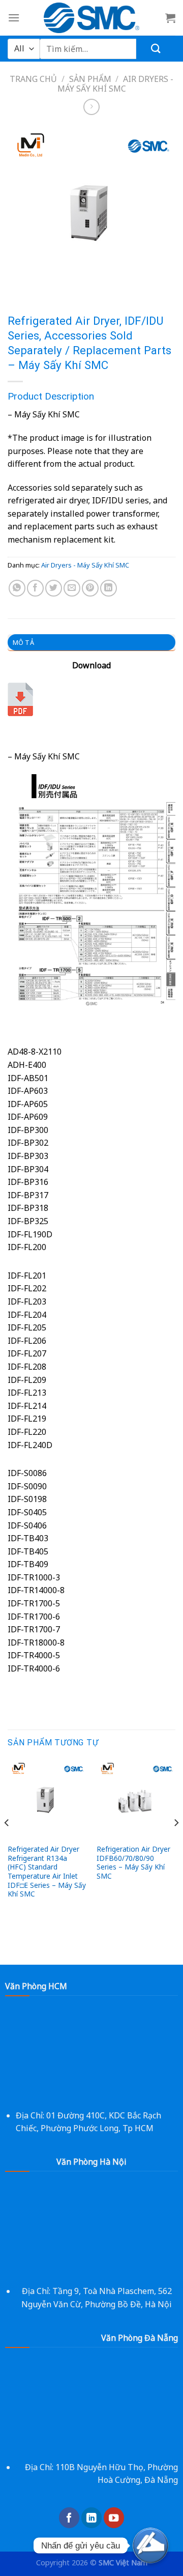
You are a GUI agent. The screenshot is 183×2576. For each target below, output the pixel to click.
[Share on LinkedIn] (109, 588)
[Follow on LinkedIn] (91, 2518)
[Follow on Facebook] (69, 2518)
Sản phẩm (90, 79)
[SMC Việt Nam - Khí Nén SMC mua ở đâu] (92, 18)
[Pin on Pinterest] (90, 588)
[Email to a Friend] (72, 588)
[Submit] (156, 49)
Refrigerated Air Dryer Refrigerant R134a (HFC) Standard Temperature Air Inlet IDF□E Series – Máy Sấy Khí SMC (47, 1872)
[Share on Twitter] (54, 588)
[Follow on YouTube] (114, 2518)
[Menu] (14, 18)
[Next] (176, 1843)
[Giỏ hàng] (170, 18)
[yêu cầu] (150, 2545)
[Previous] (7, 1843)
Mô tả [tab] (23, 642)
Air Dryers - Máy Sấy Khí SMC (85, 565)
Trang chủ (33, 79)
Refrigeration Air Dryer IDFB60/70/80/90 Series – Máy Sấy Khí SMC (133, 1863)
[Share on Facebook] (35, 588)
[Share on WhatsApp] (17, 588)
